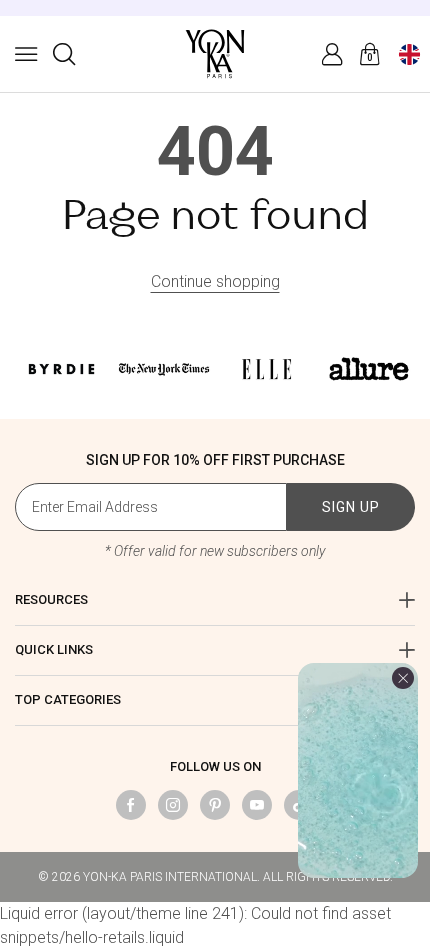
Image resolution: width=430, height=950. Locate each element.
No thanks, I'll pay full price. (215, 731)
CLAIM (215, 670)
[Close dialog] (404, 25)
